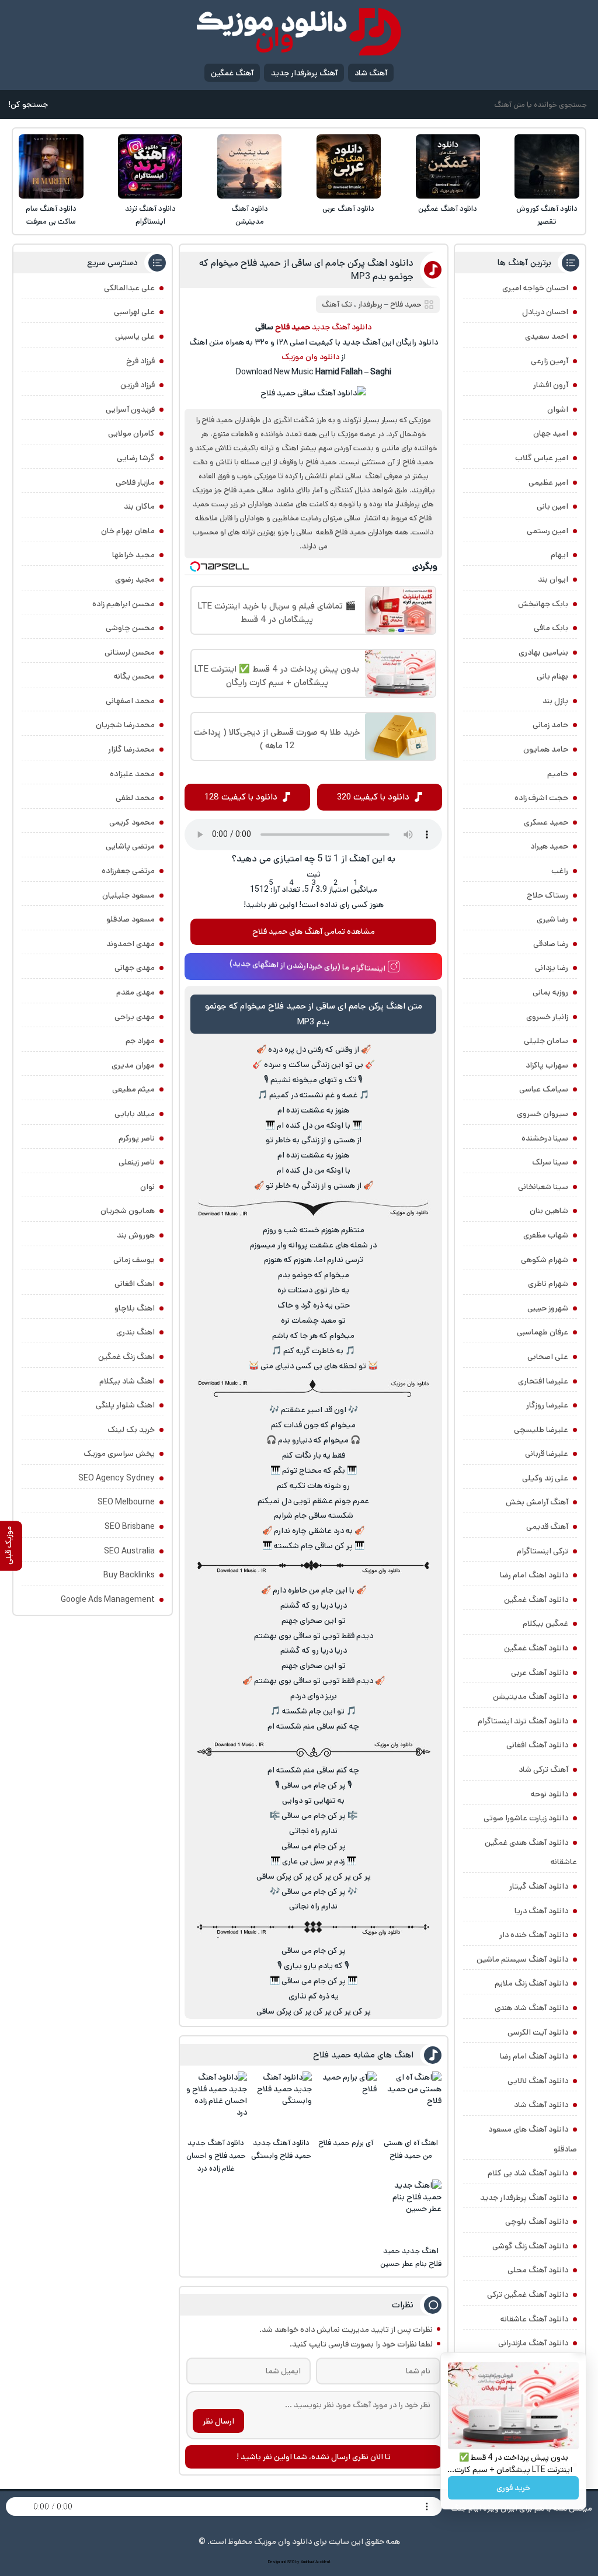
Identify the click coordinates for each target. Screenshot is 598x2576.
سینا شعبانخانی (543, 1187)
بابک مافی (551, 628)
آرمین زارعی (550, 361)
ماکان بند (139, 506)
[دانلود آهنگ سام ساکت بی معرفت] (51, 166)
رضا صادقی (551, 944)
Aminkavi (307, 2562)
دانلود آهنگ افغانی (537, 1745)
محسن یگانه (134, 676)
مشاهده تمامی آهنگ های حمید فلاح (314, 931)
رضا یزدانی (552, 968)
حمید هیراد (549, 846)
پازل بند (555, 701)
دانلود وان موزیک (310, 357)
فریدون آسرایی (130, 409)
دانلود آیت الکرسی (538, 2032)
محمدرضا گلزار (131, 749)
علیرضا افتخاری (543, 1381)
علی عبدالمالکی (129, 288)
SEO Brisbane (130, 1527)
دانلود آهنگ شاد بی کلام (528, 2173)
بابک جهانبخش (543, 604)
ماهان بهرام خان (128, 531)
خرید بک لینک (131, 1430)
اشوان (558, 409)
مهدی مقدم (135, 992)
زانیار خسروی (547, 1017)
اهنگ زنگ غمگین (126, 1357)
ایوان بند (553, 579)
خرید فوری (513, 2488)
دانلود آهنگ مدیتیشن (250, 215)
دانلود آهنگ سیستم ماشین (522, 1959)
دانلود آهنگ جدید (342, 327)
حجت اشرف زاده (541, 798)
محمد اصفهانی (130, 701)
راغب (560, 871)
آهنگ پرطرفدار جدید (304, 73)
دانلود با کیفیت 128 (241, 797)
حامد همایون (546, 749)
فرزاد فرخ (140, 361)
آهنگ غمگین (232, 73)
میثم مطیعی (133, 1089)
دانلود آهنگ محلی (538, 2270)
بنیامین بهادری (543, 652)
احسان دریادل (545, 312)
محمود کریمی (132, 822)
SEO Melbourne (126, 1502)
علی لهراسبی (134, 312)
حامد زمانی (550, 725)
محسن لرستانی (130, 652)
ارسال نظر (218, 2421)
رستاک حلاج (547, 895)
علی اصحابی (548, 1357)
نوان (147, 1187)
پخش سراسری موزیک (119, 1454)
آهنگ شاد (371, 73)
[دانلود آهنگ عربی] (349, 166)
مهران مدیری (133, 1065)
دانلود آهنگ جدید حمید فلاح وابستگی (281, 2149)
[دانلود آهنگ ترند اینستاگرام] (150, 166)
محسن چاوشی (130, 628)
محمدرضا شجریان (125, 725)
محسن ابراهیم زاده (124, 604)
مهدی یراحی (135, 1017)
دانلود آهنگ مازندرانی (533, 2343)
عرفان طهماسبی (543, 1332)
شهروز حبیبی (548, 1308)
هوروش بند (136, 1235)
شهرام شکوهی (545, 1260)
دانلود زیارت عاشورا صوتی (526, 1818)
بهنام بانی (552, 676)
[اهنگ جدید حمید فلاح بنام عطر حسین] (411, 2210)
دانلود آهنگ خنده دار (534, 1935)
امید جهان (551, 433)
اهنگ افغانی (135, 1284)
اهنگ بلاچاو (135, 1308)
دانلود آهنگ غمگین (448, 209)
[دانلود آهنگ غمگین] (448, 166)
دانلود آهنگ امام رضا (534, 2056)
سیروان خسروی (543, 1114)
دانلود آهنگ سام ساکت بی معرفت (51, 215)
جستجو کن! (28, 105)
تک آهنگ (337, 305)
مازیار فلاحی (135, 482)
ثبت (314, 874)
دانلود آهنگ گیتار (539, 1886)
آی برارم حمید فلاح (346, 2143)
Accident (323, 2562)
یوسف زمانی (134, 1260)
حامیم (558, 774)
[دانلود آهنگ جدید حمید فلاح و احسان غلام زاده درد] (216, 2102)
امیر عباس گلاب (542, 458)
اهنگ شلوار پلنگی (125, 1405)
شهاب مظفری (546, 1235)
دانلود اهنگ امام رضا (534, 1575)
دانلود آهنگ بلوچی (537, 2222)
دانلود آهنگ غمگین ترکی (528, 2295)
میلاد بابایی (135, 1114)
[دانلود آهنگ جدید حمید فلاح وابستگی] (281, 2102)
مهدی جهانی (135, 968)
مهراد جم (140, 1041)
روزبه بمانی (550, 992)
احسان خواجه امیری (535, 288)
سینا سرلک (550, 1162)
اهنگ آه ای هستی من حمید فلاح (411, 2149)
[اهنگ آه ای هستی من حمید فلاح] (411, 2102)
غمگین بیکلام (545, 1624)
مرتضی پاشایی (130, 846)
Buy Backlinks (129, 1575)
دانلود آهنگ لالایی (538, 2081)
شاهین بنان (549, 1211)
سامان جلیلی (546, 1041)
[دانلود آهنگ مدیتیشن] (249, 166)
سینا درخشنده (545, 1138)
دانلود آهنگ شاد (541, 2105)
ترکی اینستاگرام (543, 1551)
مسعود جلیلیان (128, 895)
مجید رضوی (135, 579)
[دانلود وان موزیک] (299, 32)
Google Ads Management (108, 1600)
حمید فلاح (406, 305)
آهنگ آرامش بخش (537, 1502)
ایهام (559, 555)
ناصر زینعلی (137, 1162)
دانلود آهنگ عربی (348, 209)
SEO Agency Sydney (117, 1478)
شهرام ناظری (548, 1284)
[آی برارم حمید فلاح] (346, 2102)
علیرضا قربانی (547, 1454)
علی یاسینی (135, 336)
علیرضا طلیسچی (541, 1430)
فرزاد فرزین (138, 385)
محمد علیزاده (132, 774)
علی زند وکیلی (545, 1478)
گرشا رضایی (136, 458)
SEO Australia (129, 1551)
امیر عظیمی (548, 482)
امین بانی (552, 506)
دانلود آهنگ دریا (541, 1911)
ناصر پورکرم (137, 1138)
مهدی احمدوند (131, 944)
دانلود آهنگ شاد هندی (531, 2008)
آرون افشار (551, 385)
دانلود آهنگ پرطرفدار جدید (524, 2198)
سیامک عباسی (544, 1089)
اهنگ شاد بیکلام (127, 1381)
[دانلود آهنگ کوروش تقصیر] (547, 166)
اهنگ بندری (135, 1332)
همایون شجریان (128, 1211)
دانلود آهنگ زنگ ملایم (531, 1983)
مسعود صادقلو (131, 919)
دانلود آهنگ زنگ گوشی (530, 2246)
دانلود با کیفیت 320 (373, 797)
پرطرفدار (370, 305)
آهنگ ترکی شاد (543, 1770)
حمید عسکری (546, 822)
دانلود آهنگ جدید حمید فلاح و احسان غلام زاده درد (216, 2156)
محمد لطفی (135, 798)
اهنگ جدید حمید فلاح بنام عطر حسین (411, 2257)
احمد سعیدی (547, 336)
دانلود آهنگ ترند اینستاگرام (150, 215)
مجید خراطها (133, 555)
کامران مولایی (131, 433)
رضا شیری (552, 919)
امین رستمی (547, 531)
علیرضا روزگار (547, 1405)
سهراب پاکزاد (547, 1065)
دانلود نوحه (550, 1794)
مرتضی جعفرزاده (128, 871)
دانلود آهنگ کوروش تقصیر (547, 215)
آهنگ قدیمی (547, 1527)
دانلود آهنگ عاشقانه (534, 2319)
